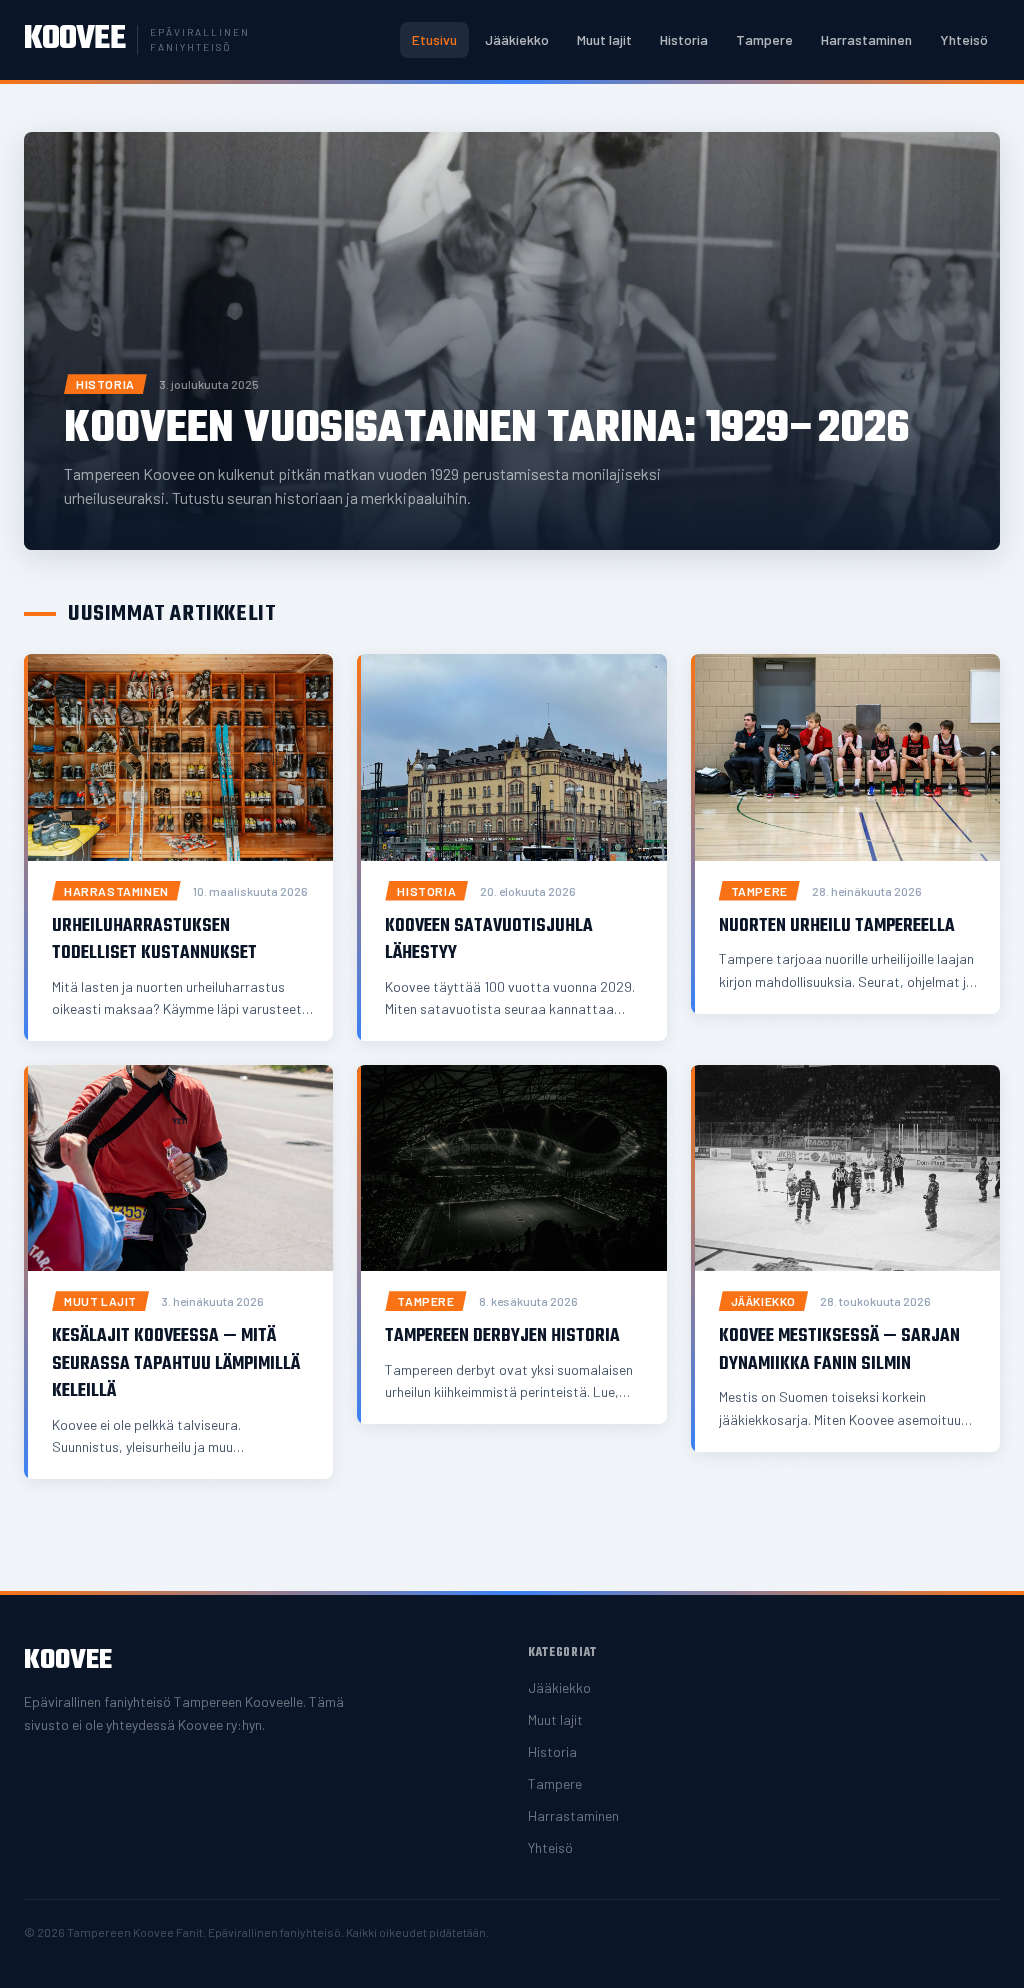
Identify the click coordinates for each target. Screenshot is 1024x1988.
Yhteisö (964, 39)
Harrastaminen (866, 39)
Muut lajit (604, 39)
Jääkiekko (517, 39)
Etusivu (434, 39)
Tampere (764, 39)
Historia (684, 39)
